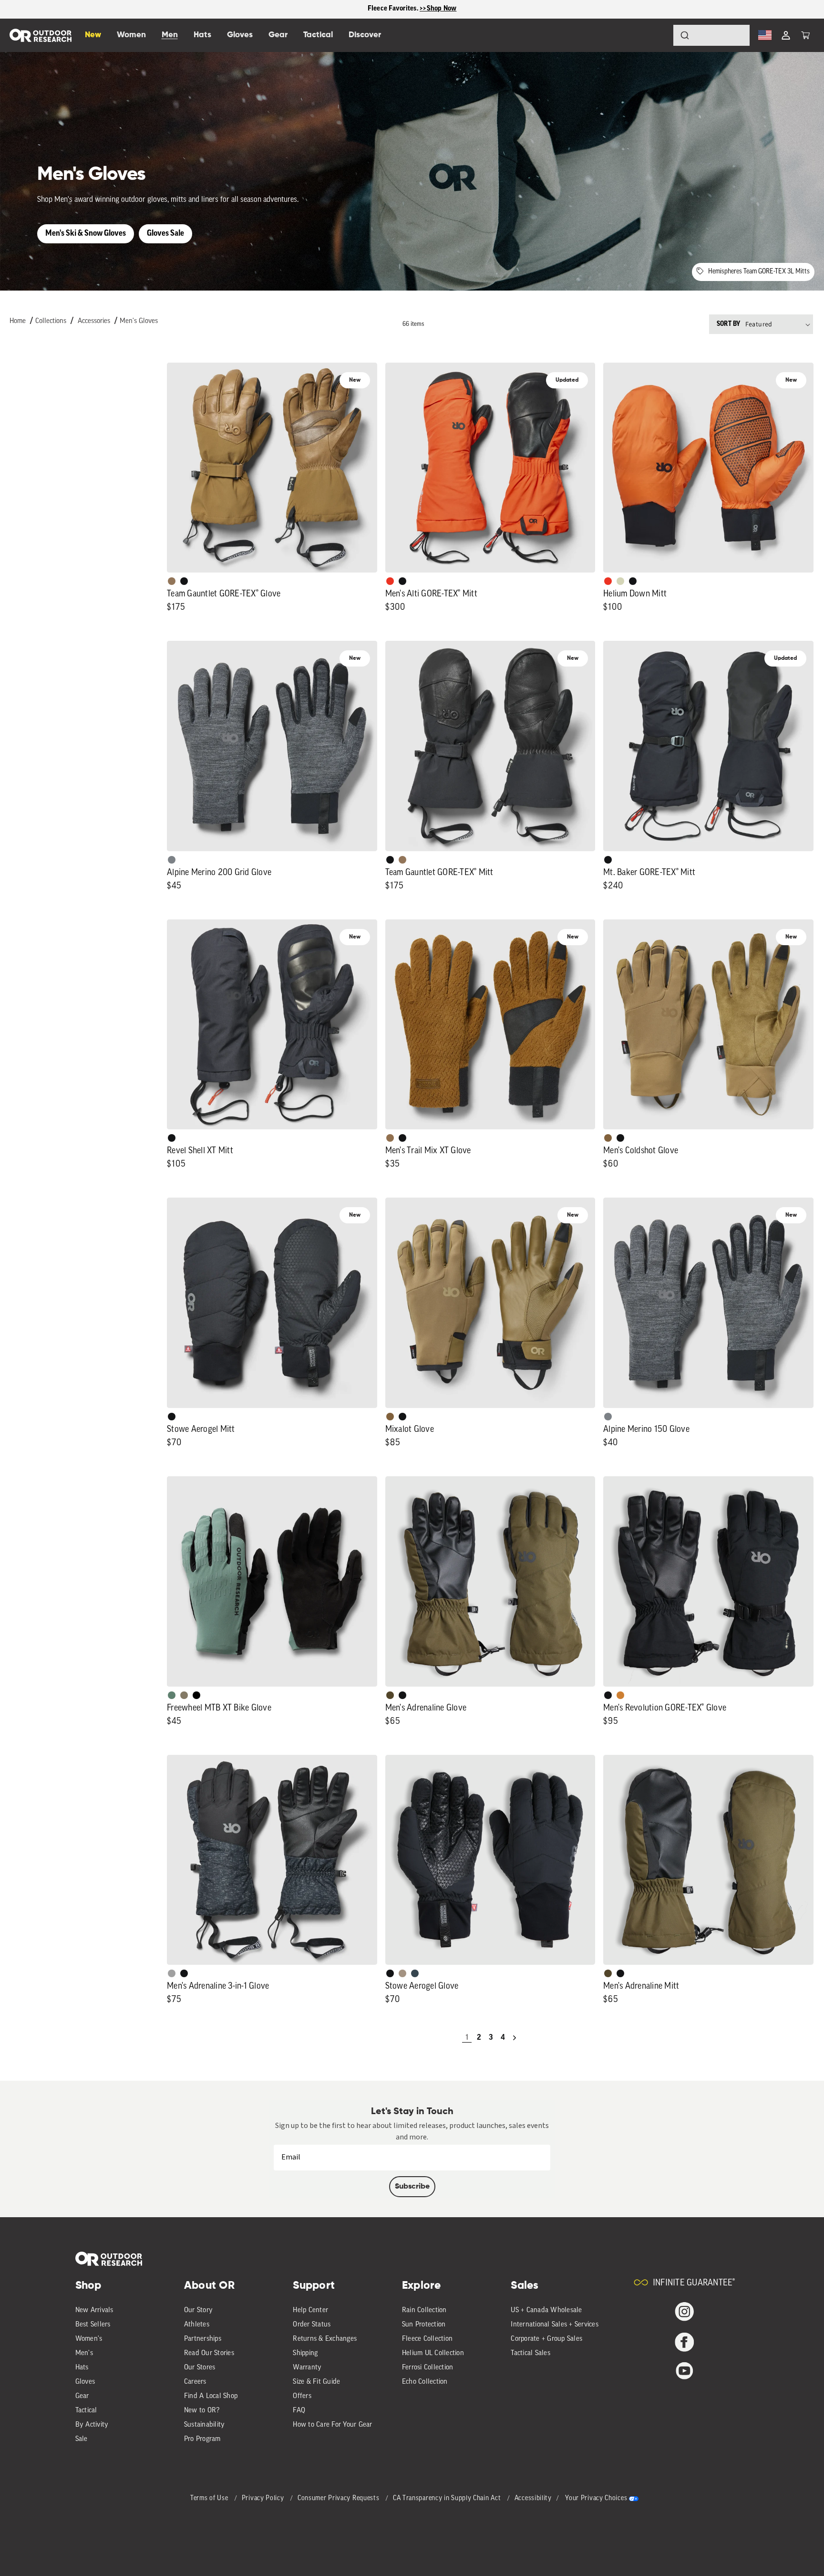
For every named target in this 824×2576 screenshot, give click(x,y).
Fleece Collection (427, 2339)
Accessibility (533, 2498)
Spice (390, 581)
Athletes (197, 2325)
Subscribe (412, 2187)
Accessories (94, 321)
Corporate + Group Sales (546, 2339)
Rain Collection (424, 2310)
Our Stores (200, 2368)
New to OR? (202, 2411)
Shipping (305, 2353)
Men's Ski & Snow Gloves (86, 234)
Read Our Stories (209, 2353)
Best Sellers (93, 2325)
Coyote (608, 1138)
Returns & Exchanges (325, 2339)
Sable (402, 1973)
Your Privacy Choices (596, 2498)
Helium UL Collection (433, 2353)
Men (170, 35)
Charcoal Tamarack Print (172, 1973)
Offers (302, 2396)
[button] (805, 35)
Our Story (198, 2310)
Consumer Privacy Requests (339, 2498)
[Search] (658, 35)
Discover (365, 35)
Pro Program (202, 2439)
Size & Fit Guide (316, 2382)
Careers (195, 2382)
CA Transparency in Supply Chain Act (448, 2498)
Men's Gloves (139, 321)
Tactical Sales (530, 2353)
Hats (82, 2368)
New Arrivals (94, 2310)
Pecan (390, 1138)
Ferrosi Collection (428, 2368)
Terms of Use (210, 2498)
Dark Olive (390, 1695)
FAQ (299, 2411)
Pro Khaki (620, 581)
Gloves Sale (165, 234)
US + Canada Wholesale (546, 2310)
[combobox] (711, 35)
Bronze (620, 1695)
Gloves (85, 2382)
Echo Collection (425, 2382)
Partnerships (203, 2339)
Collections (51, 321)
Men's (84, 2353)
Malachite (172, 1695)
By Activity (92, 2425)
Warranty (307, 2368)
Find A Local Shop (211, 2396)
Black (184, 581)
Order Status (312, 2325)
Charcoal (415, 1973)
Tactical (86, 2411)
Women (131, 35)
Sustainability (205, 2425)
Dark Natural (172, 581)
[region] (412, 9)
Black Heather (172, 860)
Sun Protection (424, 2325)
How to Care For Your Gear (332, 2425)
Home (18, 321)
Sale (82, 2439)
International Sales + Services (555, 2325)
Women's (89, 2339)
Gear (82, 2396)
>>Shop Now (438, 9)
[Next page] (515, 2038)
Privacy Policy (264, 2498)
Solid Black (196, 1695)
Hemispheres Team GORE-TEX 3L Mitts (759, 272)
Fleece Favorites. (394, 9)
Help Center (310, 2310)
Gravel (184, 1695)
